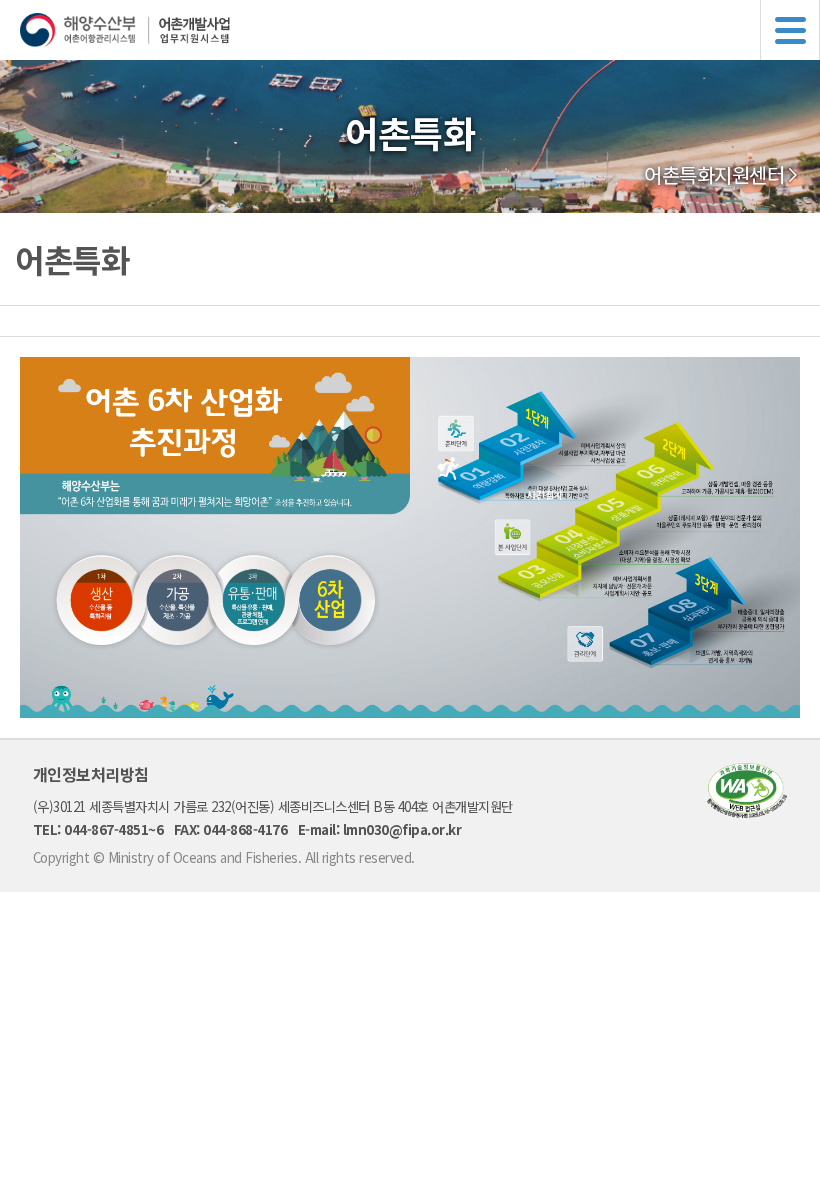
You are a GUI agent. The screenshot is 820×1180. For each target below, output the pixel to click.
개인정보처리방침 (91, 774)
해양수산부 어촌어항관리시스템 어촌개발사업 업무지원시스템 (420, 30)
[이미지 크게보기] (410, 712)
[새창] (747, 811)
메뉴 (790, 30)
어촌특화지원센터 (714, 175)
